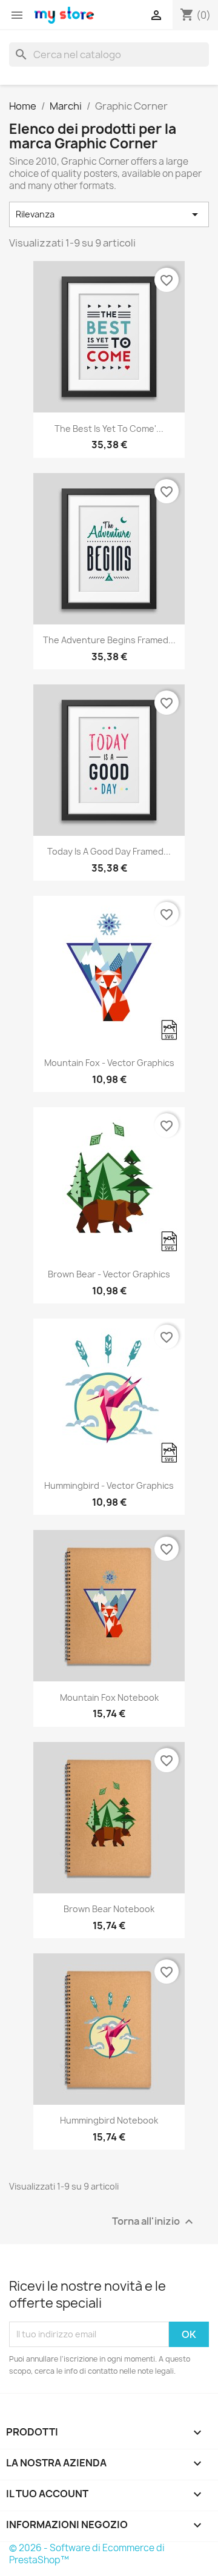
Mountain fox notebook (109, 1697)
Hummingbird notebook (109, 2120)
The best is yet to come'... (109, 429)
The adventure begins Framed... (109, 640)
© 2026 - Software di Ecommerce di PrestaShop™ (87, 2554)
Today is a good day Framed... (109, 851)
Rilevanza (109, 214)
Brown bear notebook (109, 1909)
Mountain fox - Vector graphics (109, 1063)
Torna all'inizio (154, 2221)
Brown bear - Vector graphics (109, 1274)
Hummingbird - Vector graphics (109, 1485)
